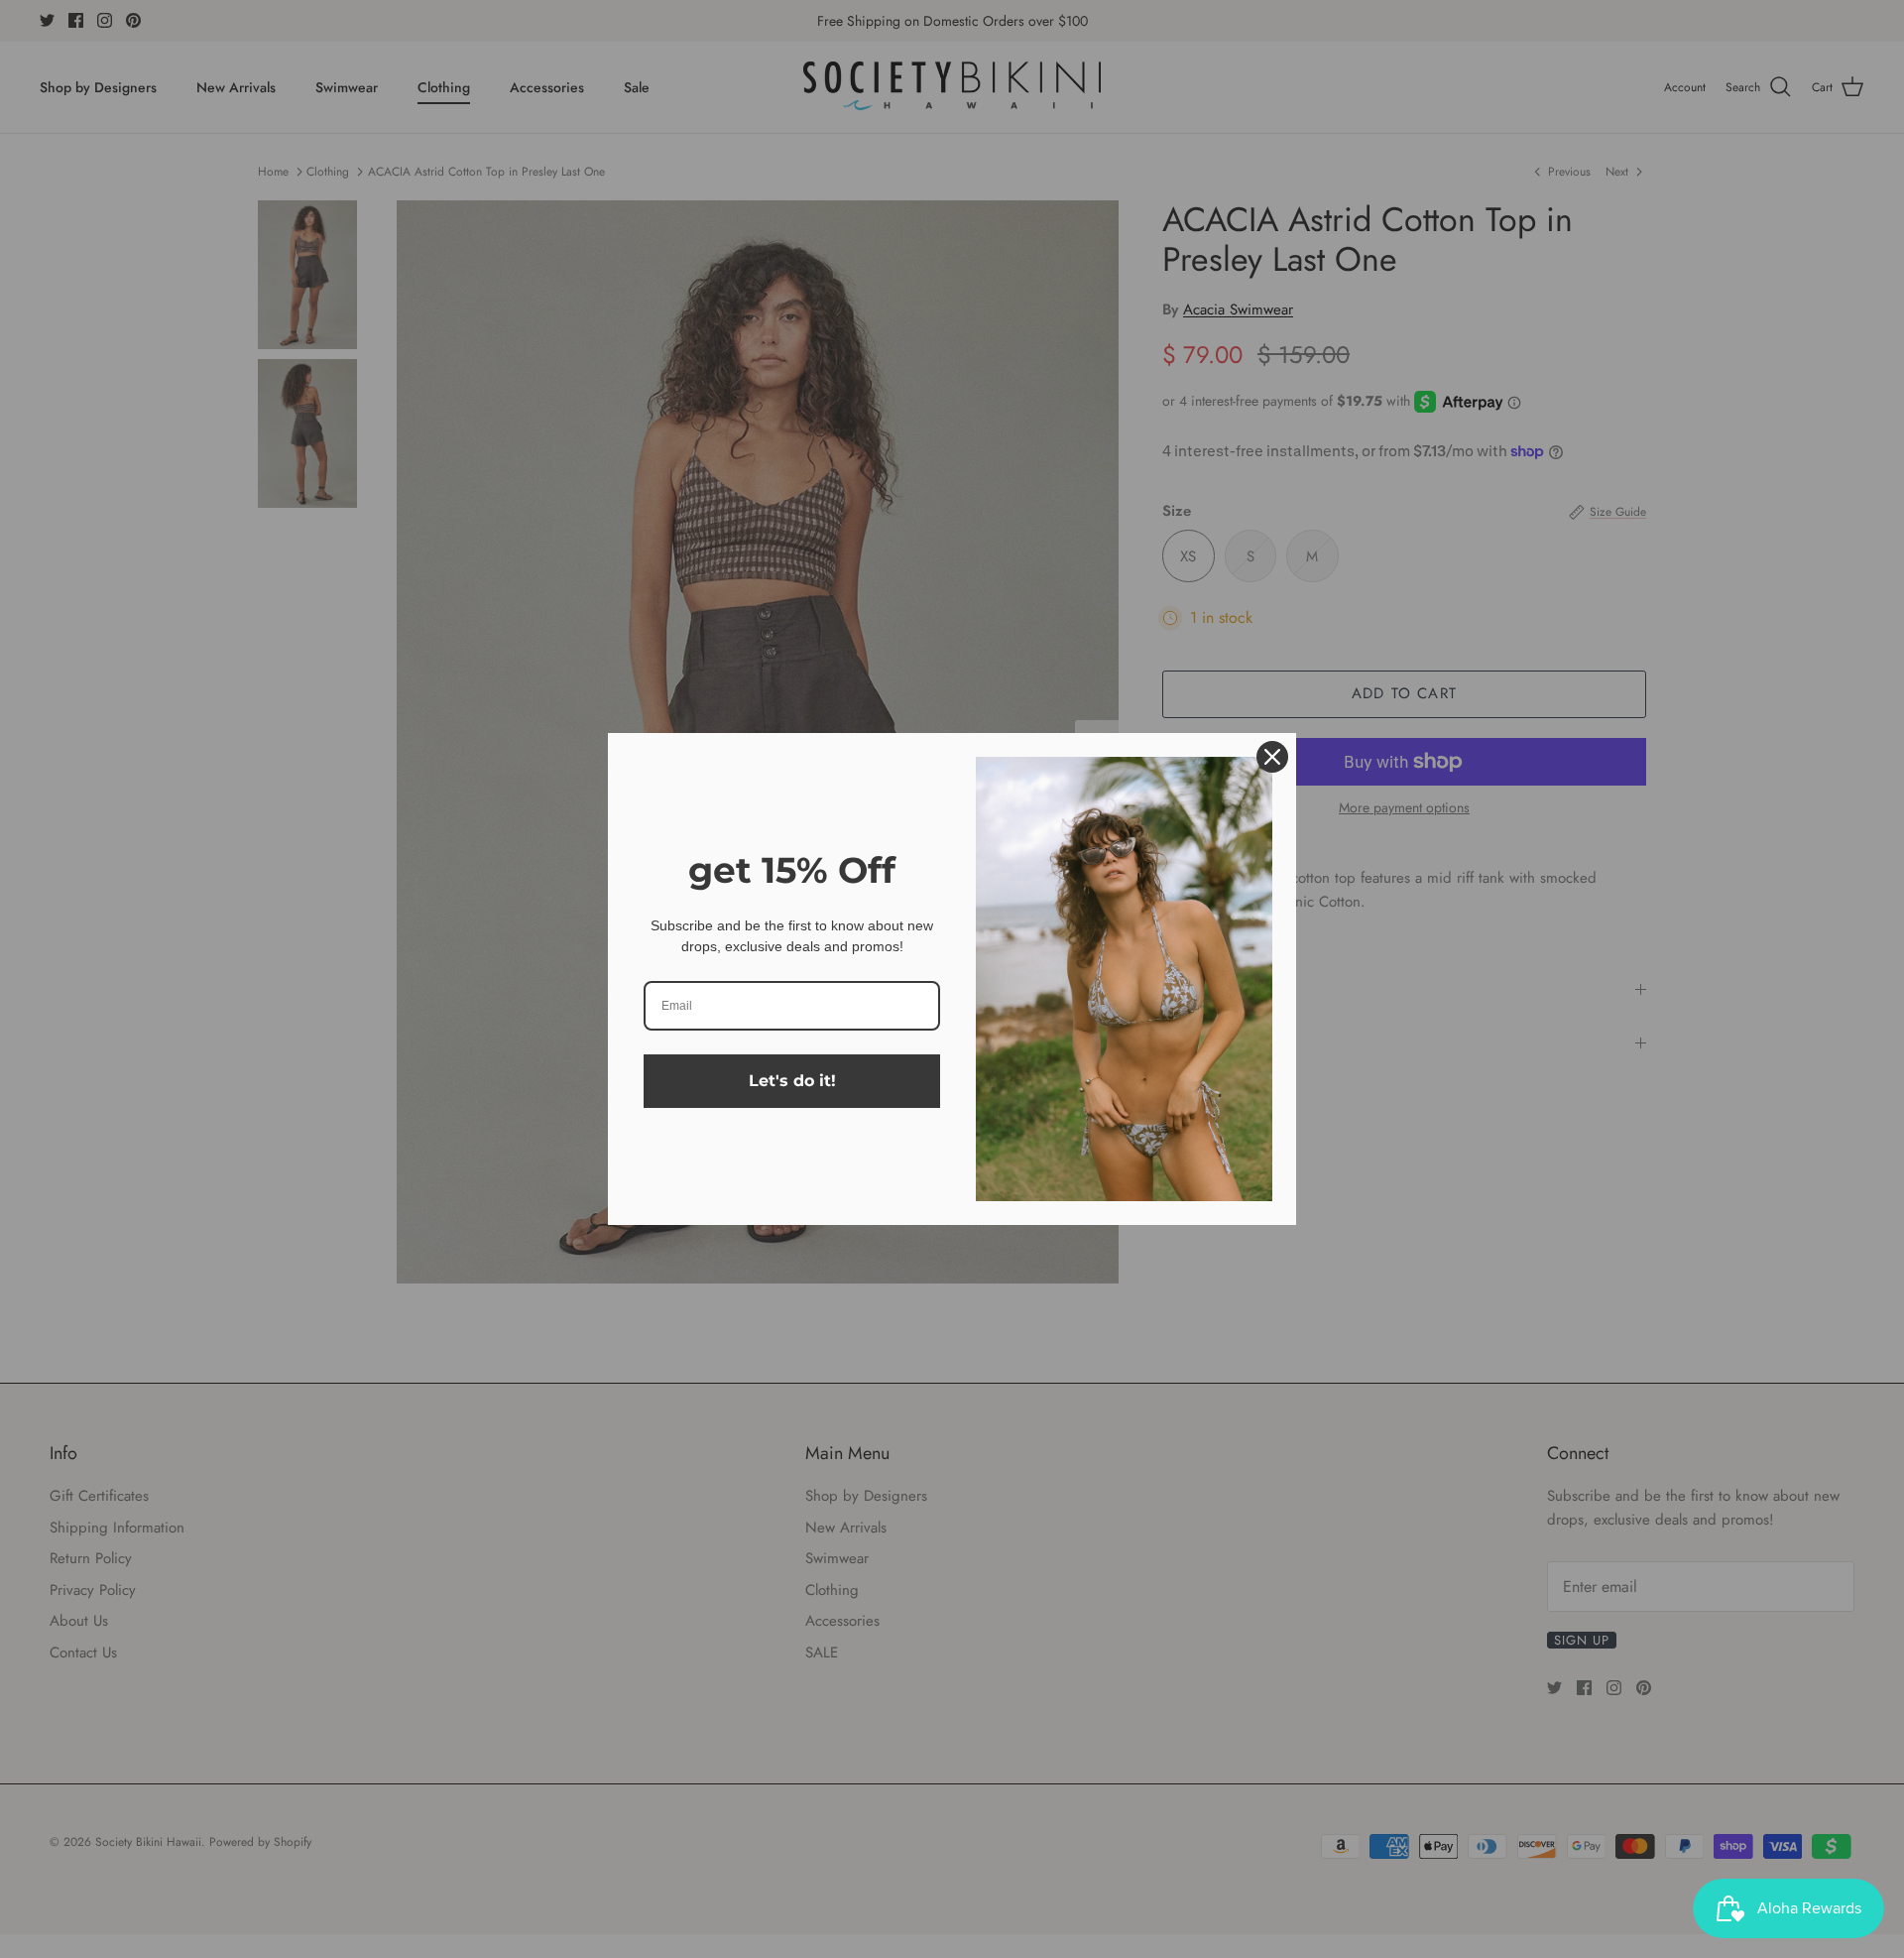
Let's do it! (792, 1081)
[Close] (1272, 757)
